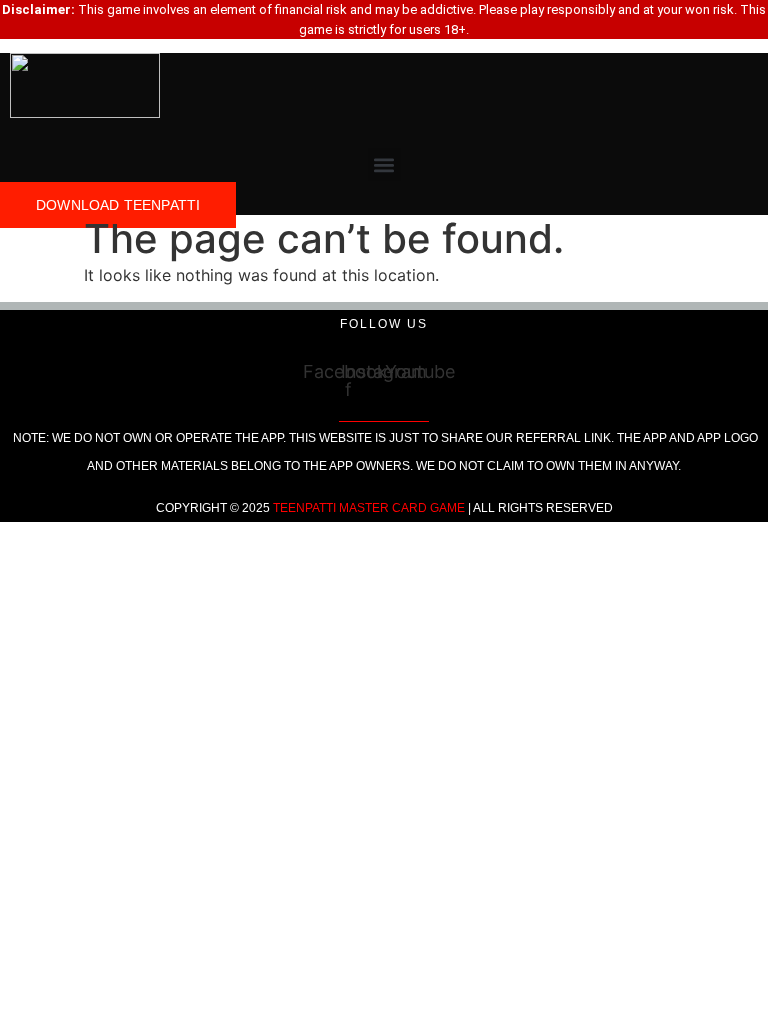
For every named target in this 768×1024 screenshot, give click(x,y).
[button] (384, 164)
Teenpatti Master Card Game (369, 508)
